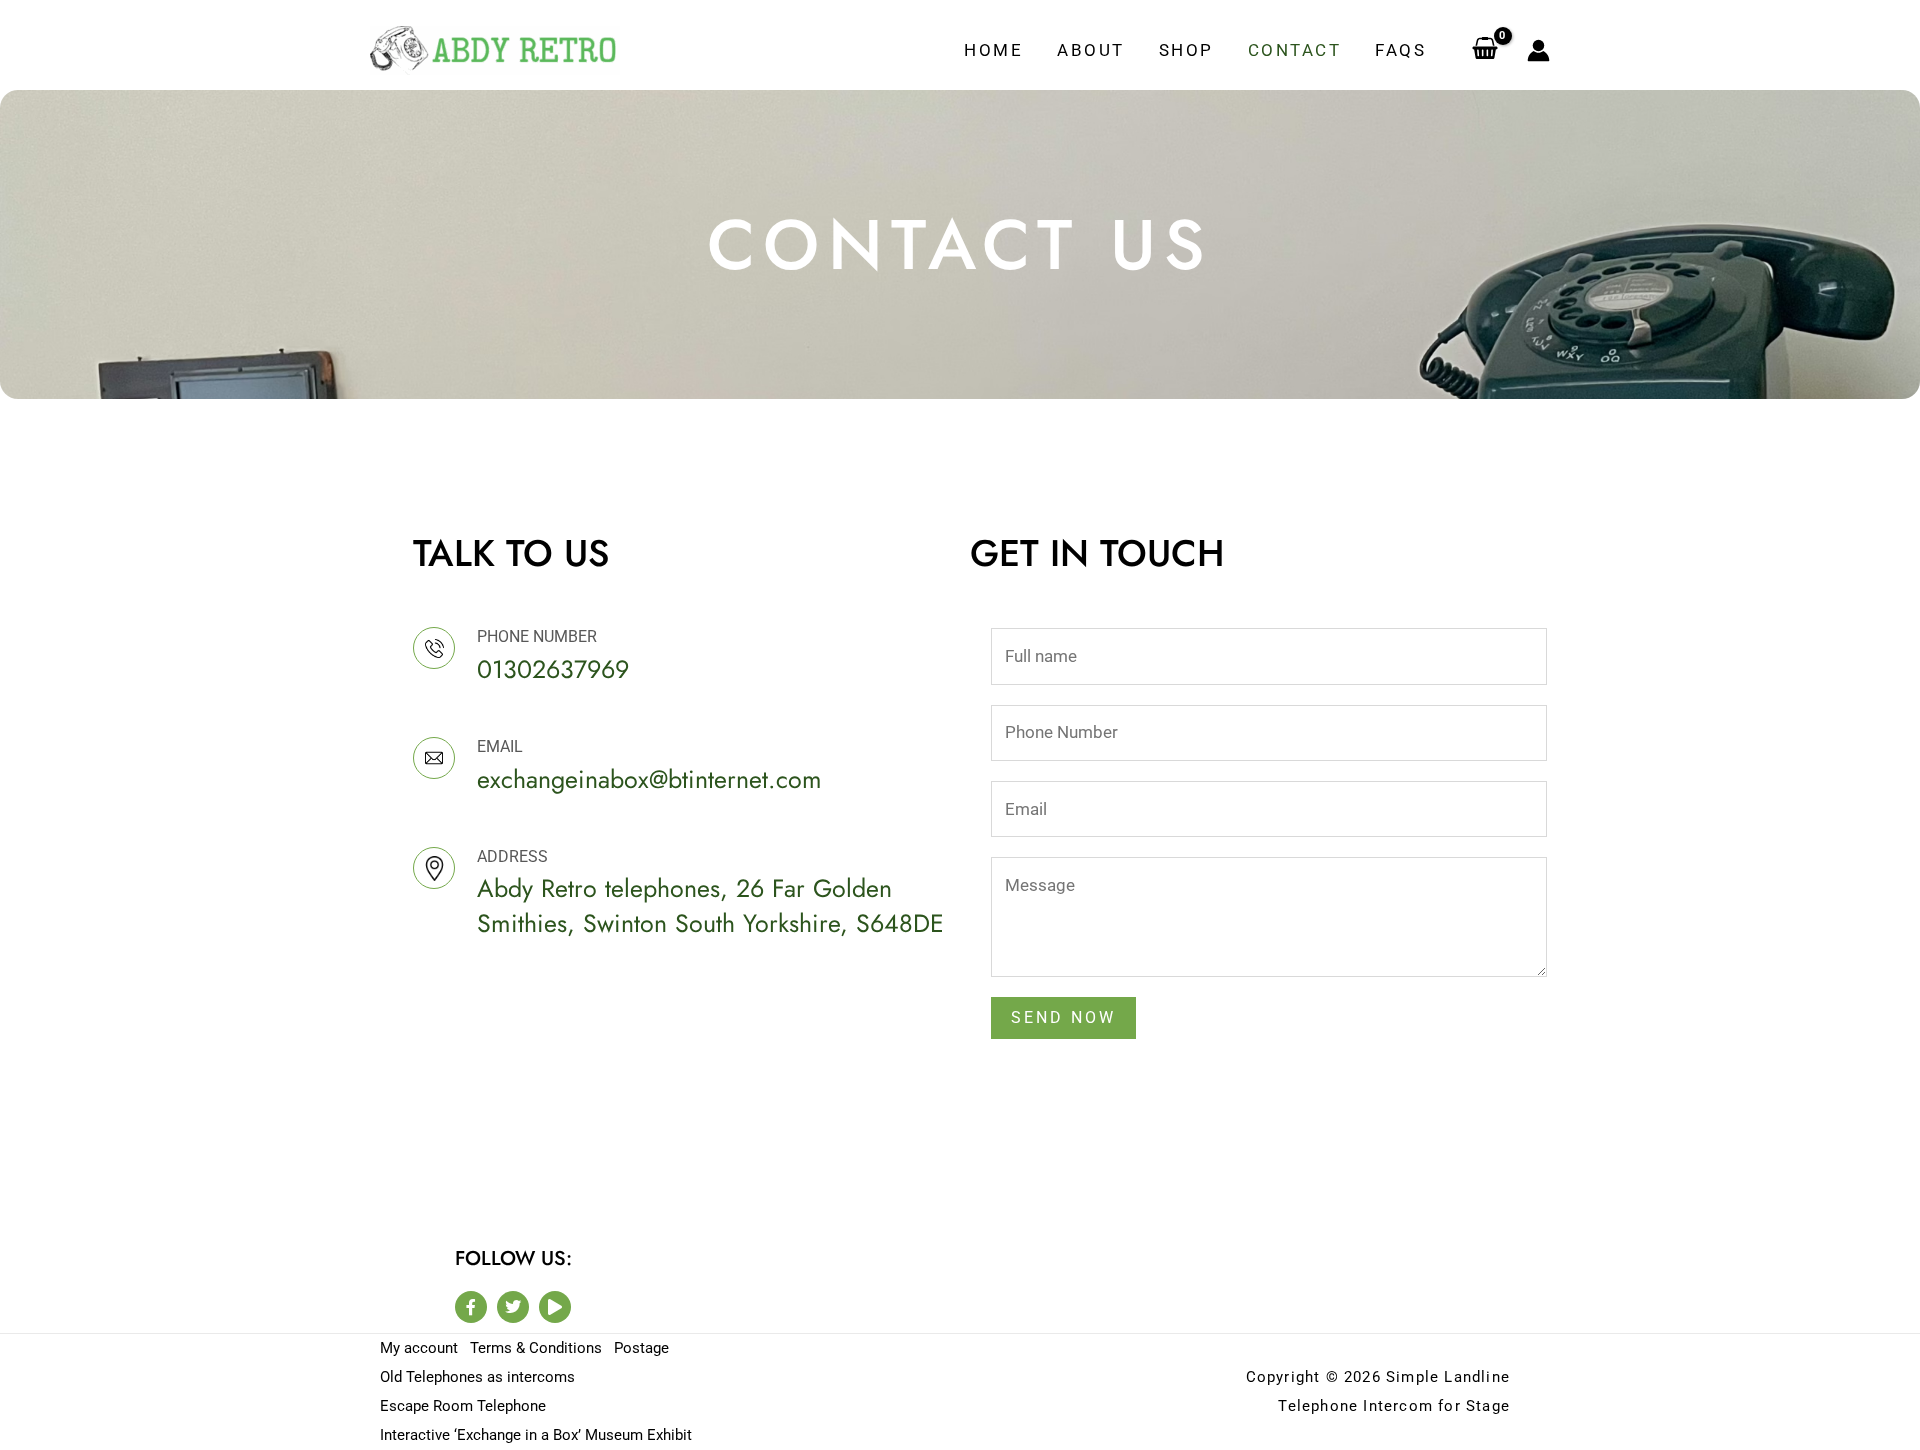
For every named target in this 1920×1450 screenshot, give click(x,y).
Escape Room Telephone (463, 1406)
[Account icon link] (1538, 50)
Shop (1186, 50)
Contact (1295, 50)
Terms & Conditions (536, 1348)
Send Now (1063, 1017)
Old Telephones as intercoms (477, 1377)
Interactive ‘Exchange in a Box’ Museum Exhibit (536, 1435)
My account (419, 1348)
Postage (641, 1348)
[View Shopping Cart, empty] (1485, 50)
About (1091, 50)
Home (993, 50)
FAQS (1400, 50)
